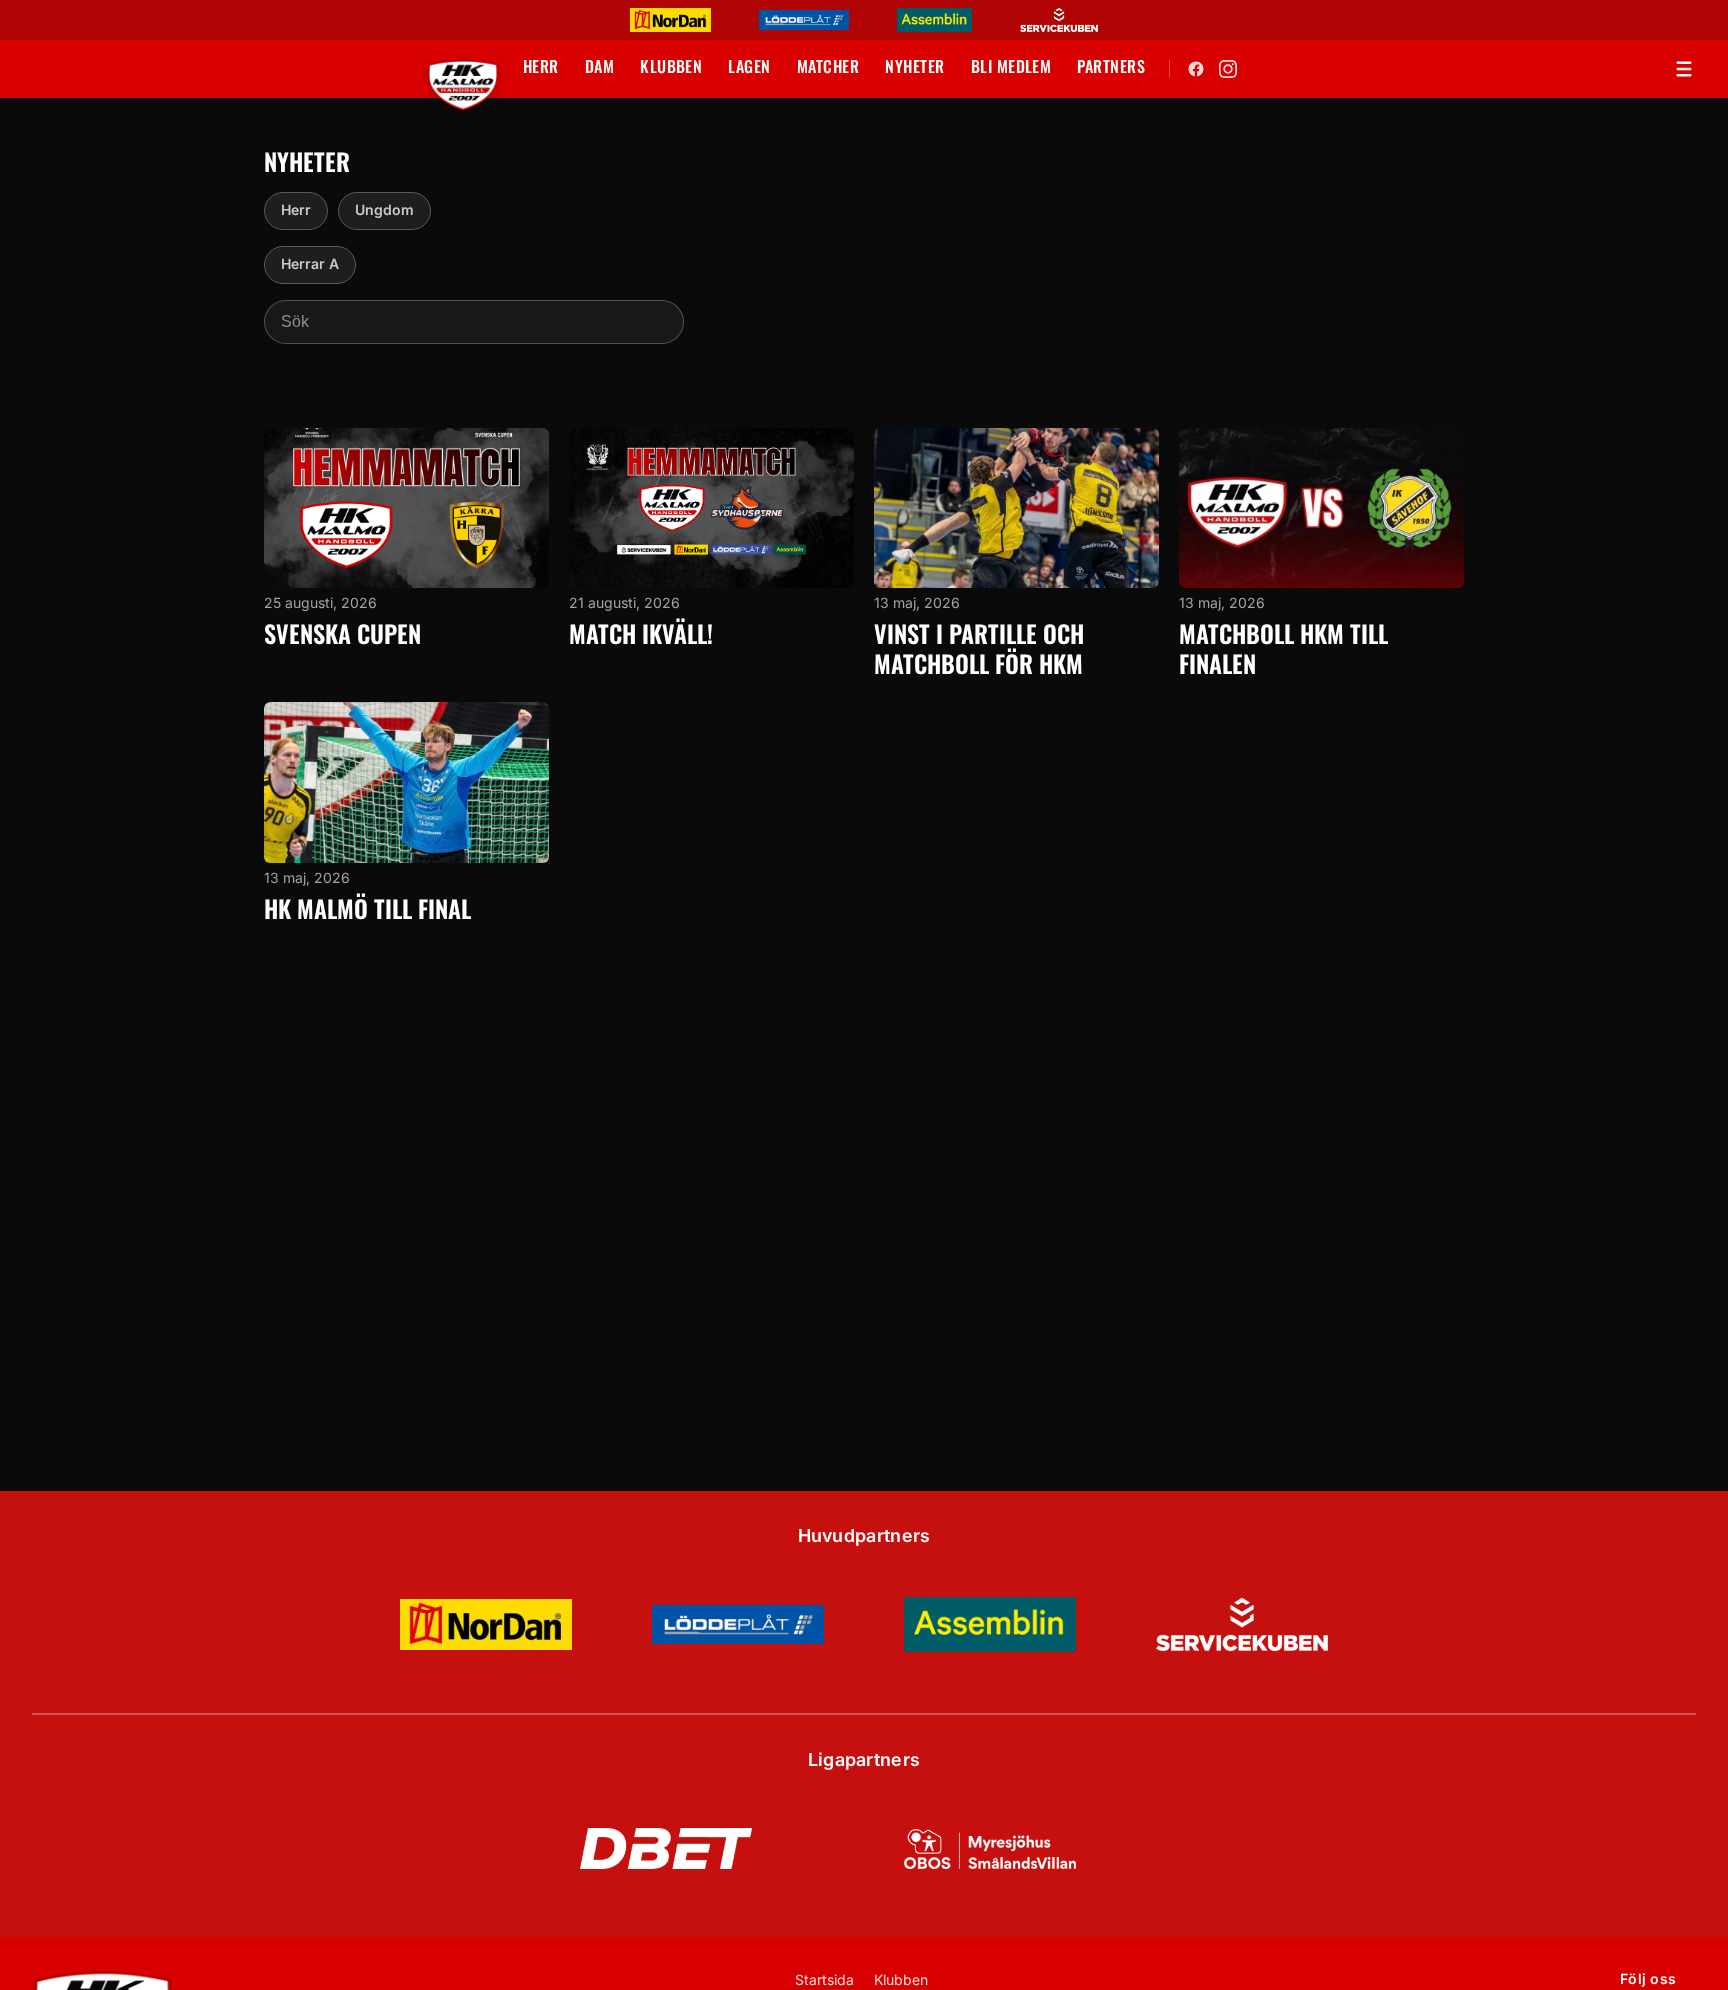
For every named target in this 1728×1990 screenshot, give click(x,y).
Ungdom (384, 209)
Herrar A (310, 263)
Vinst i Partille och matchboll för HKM (979, 648)
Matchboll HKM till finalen (1283, 648)
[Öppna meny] (1684, 69)
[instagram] (1228, 69)
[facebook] (1196, 69)
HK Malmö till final (367, 908)
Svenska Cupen (342, 633)
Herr (296, 209)
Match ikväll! (641, 633)
